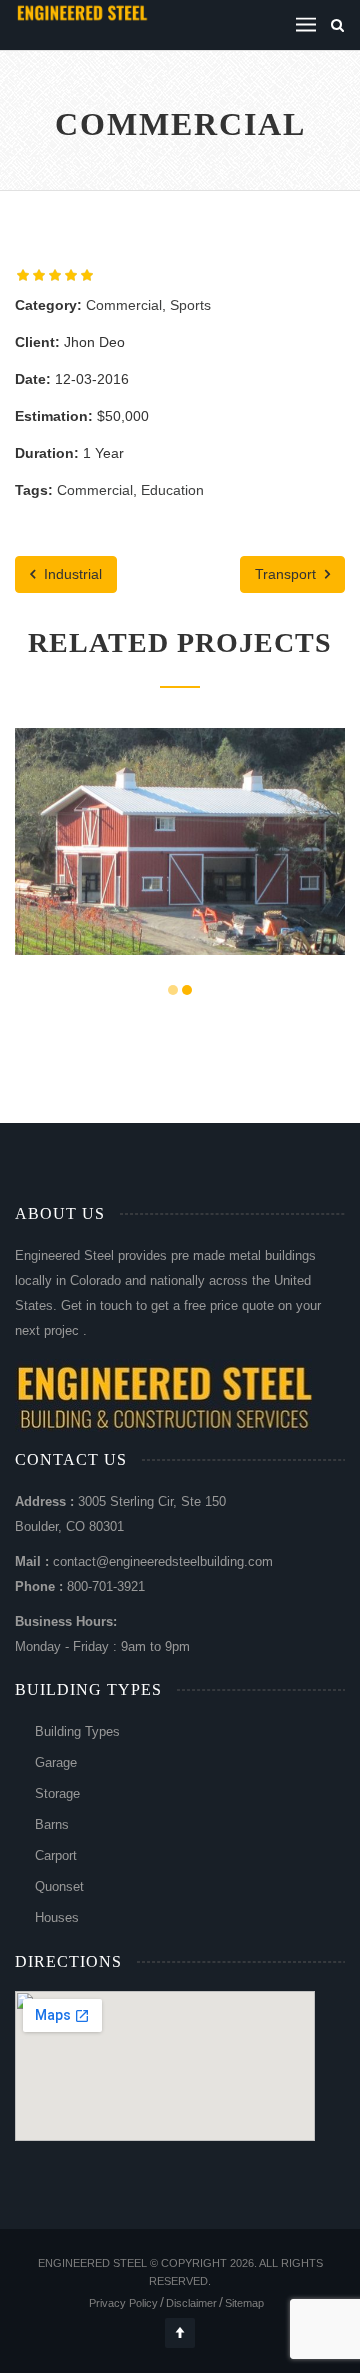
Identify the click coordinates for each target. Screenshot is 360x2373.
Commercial (124, 305)
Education (172, 490)
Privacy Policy (123, 2303)
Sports (190, 305)
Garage (56, 1762)
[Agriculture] (155, 882)
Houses (57, 1917)
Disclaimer (191, 2303)
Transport (287, 574)
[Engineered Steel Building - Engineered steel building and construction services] (83, 12)
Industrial (71, 574)
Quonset (59, 1886)
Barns (52, 1824)
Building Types (77, 1731)
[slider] (55, 275)
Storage (57, 1793)
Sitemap (244, 2303)
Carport (56, 1855)
